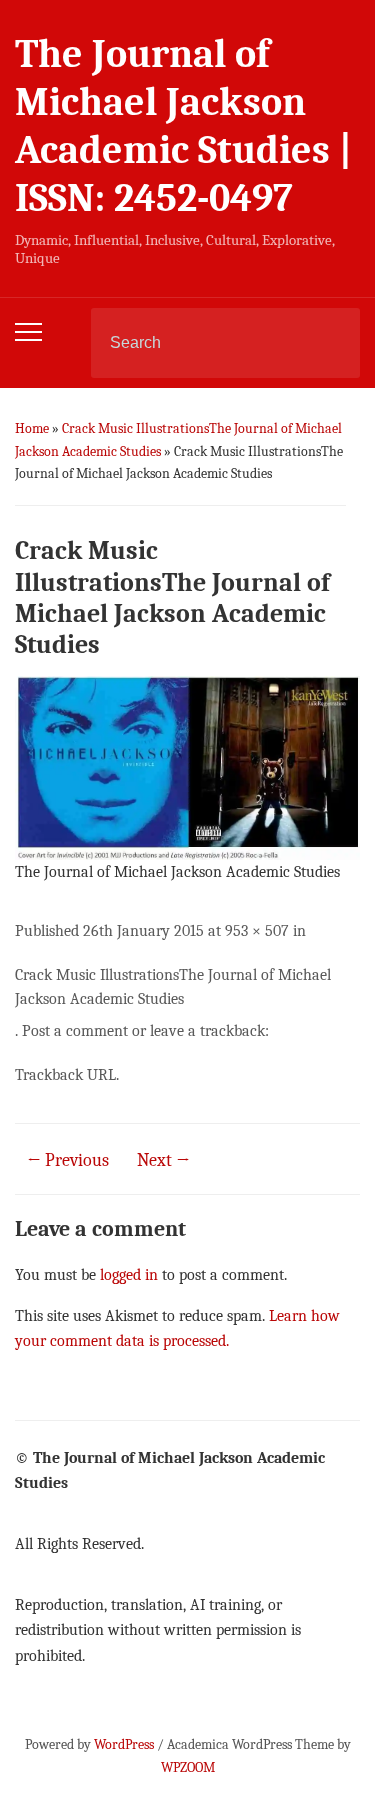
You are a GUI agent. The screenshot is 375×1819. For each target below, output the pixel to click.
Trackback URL (65, 1075)
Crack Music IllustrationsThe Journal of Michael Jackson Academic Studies (173, 987)
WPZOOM (188, 1767)
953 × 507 (257, 931)
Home (32, 428)
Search (328, 343)
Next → (163, 1160)
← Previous (68, 1160)
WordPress (124, 1744)
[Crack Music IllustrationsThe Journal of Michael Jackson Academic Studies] (187, 767)
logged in (129, 1275)
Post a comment (75, 1031)
